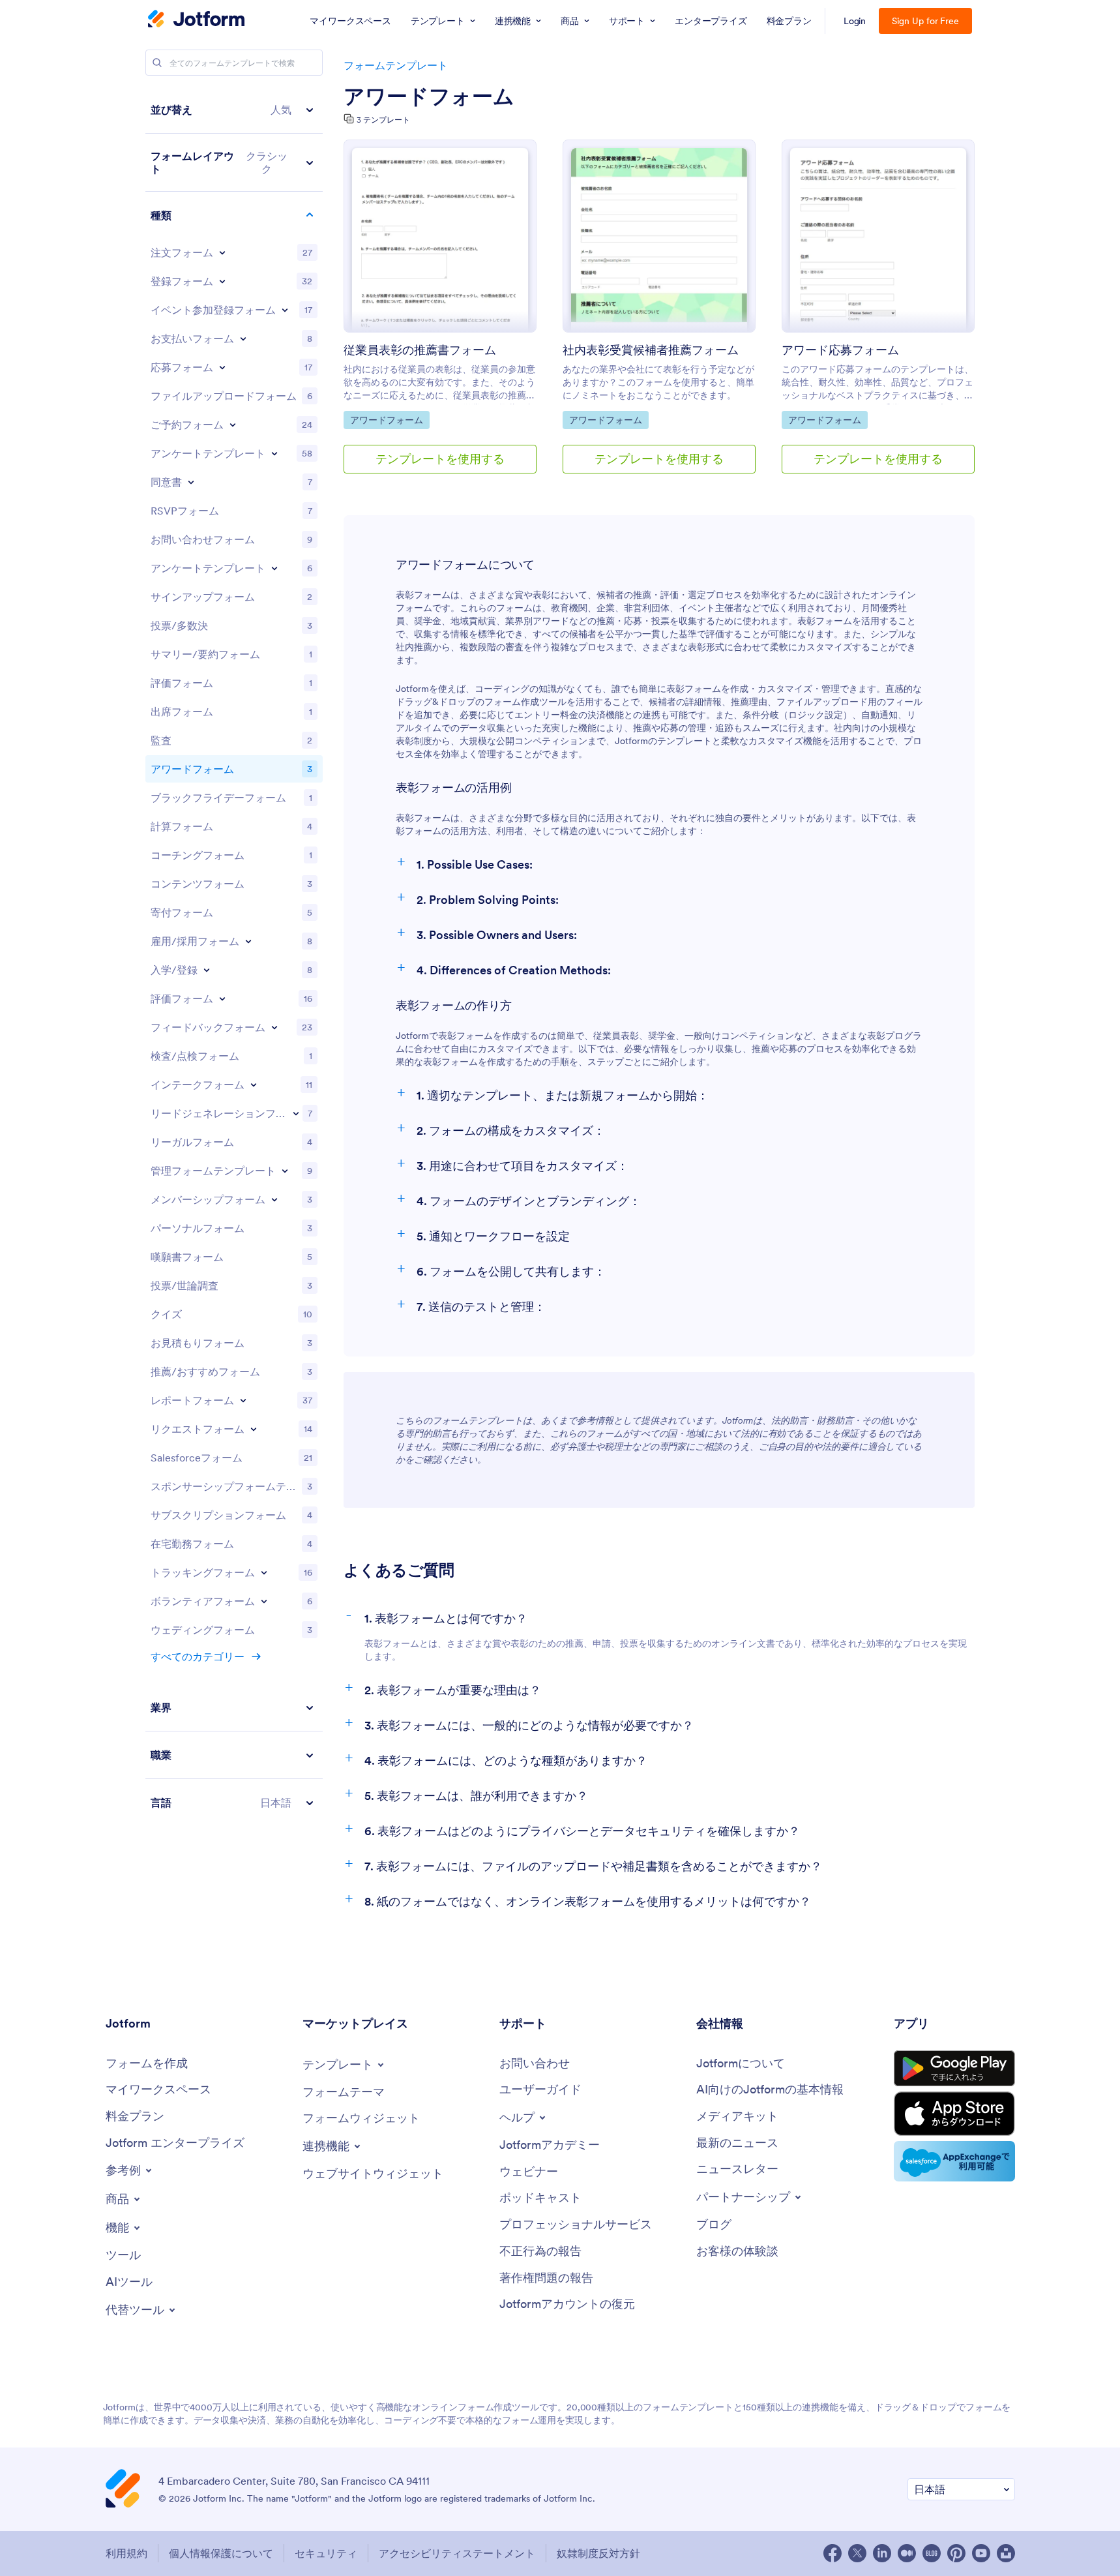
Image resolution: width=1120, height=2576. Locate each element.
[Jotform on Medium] (907, 2553)
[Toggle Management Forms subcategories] (285, 1171)
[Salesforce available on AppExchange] (954, 2161)
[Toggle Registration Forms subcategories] (222, 281)
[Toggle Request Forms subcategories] (254, 1429)
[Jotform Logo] (196, 20)
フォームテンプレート (396, 65)
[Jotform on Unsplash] (1006, 2553)
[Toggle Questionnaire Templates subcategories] (274, 568)
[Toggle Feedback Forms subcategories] (274, 1027)
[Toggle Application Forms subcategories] (222, 367)
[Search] (157, 63)
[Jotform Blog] (932, 2553)
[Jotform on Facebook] (833, 2553)
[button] (234, 110)
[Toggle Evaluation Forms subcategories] (222, 998)
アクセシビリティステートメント (457, 2553)
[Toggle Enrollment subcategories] (207, 970)
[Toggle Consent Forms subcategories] (191, 482)
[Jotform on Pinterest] (956, 2553)
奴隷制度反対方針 (598, 2553)
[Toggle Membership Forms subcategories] (274, 1199)
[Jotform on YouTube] (981, 2553)
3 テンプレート (383, 120)
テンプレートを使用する (440, 459)
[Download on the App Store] (954, 2114)
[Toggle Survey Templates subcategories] (274, 453)
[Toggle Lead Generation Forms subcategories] (296, 1113)
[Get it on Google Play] (954, 2068)
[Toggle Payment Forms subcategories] (243, 338)
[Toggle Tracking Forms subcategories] (264, 1572)
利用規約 (126, 2553)
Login (855, 21)
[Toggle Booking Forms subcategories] (233, 425)
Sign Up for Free (925, 21)
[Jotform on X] (857, 2553)
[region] (234, 956)
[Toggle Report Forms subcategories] (243, 1400)
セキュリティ (326, 2553)
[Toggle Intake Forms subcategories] (254, 1085)
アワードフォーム (429, 97)
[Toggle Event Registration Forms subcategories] (285, 310)
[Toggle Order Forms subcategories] (222, 252)
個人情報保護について (221, 2553)
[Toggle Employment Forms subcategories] (248, 941)
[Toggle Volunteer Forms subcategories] (264, 1601)
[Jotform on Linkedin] (882, 2553)
